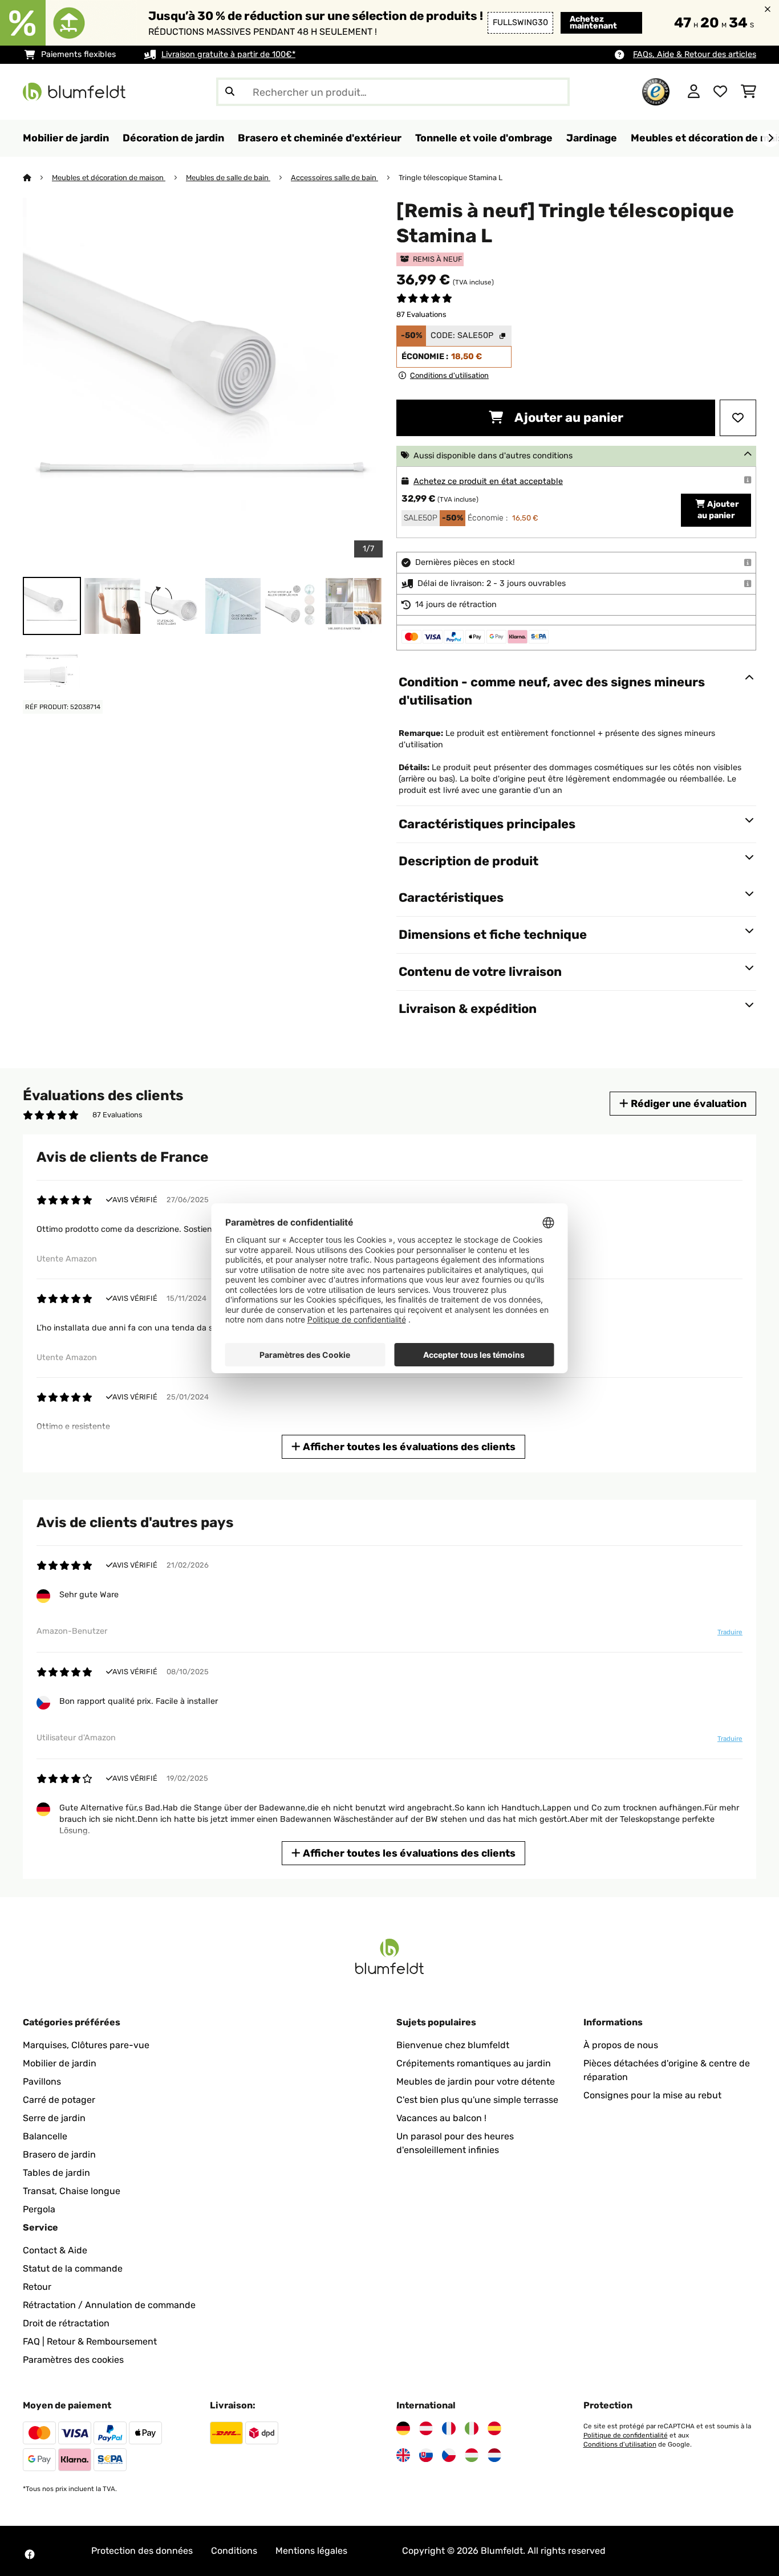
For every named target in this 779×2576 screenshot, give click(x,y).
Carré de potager (59, 2100)
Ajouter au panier (568, 418)
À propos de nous (621, 2045)
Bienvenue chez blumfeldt (453, 2045)
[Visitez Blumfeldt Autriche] (426, 2428)
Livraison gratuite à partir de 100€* (228, 54)
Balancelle (45, 2136)
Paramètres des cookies (73, 2360)
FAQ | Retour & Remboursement (90, 2341)
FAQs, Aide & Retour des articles (695, 54)
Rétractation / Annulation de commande (109, 2305)
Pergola (39, 2209)
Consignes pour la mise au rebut (652, 2095)
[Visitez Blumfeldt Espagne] (494, 2428)
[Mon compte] (694, 92)
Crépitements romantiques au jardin (474, 2063)
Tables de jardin (56, 2173)
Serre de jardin (54, 2118)
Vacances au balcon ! (441, 2118)
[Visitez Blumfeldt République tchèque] (449, 2455)
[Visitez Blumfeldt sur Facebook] (30, 2554)
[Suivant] (770, 139)
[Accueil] (37, 178)
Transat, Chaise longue (72, 2191)
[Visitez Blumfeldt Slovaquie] (426, 2455)
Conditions (234, 2551)
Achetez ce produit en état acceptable (488, 481)
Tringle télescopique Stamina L (451, 178)
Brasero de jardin (59, 2154)
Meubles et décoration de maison (109, 178)
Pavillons (42, 2081)
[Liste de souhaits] (720, 92)
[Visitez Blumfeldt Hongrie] (472, 2455)
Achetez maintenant (593, 23)
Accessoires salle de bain (334, 178)
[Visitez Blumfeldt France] (449, 2428)
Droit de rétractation (66, 2323)
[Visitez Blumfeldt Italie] (472, 2428)
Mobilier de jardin (60, 2063)
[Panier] (748, 92)
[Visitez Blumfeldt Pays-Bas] (494, 2455)
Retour (37, 2287)
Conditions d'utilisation (620, 2444)
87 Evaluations (421, 314)
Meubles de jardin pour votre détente (476, 2081)
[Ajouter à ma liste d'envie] (738, 418)
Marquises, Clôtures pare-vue (86, 2045)
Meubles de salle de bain (228, 178)
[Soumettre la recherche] (230, 92)
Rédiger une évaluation (687, 1103)
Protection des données (142, 2551)
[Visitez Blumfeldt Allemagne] (403, 2428)
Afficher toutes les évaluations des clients (408, 1446)
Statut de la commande (73, 2268)
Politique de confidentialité (626, 2435)
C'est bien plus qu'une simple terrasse (477, 2100)
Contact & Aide (55, 2250)
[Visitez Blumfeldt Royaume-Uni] (403, 2455)
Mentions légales (311, 2551)
